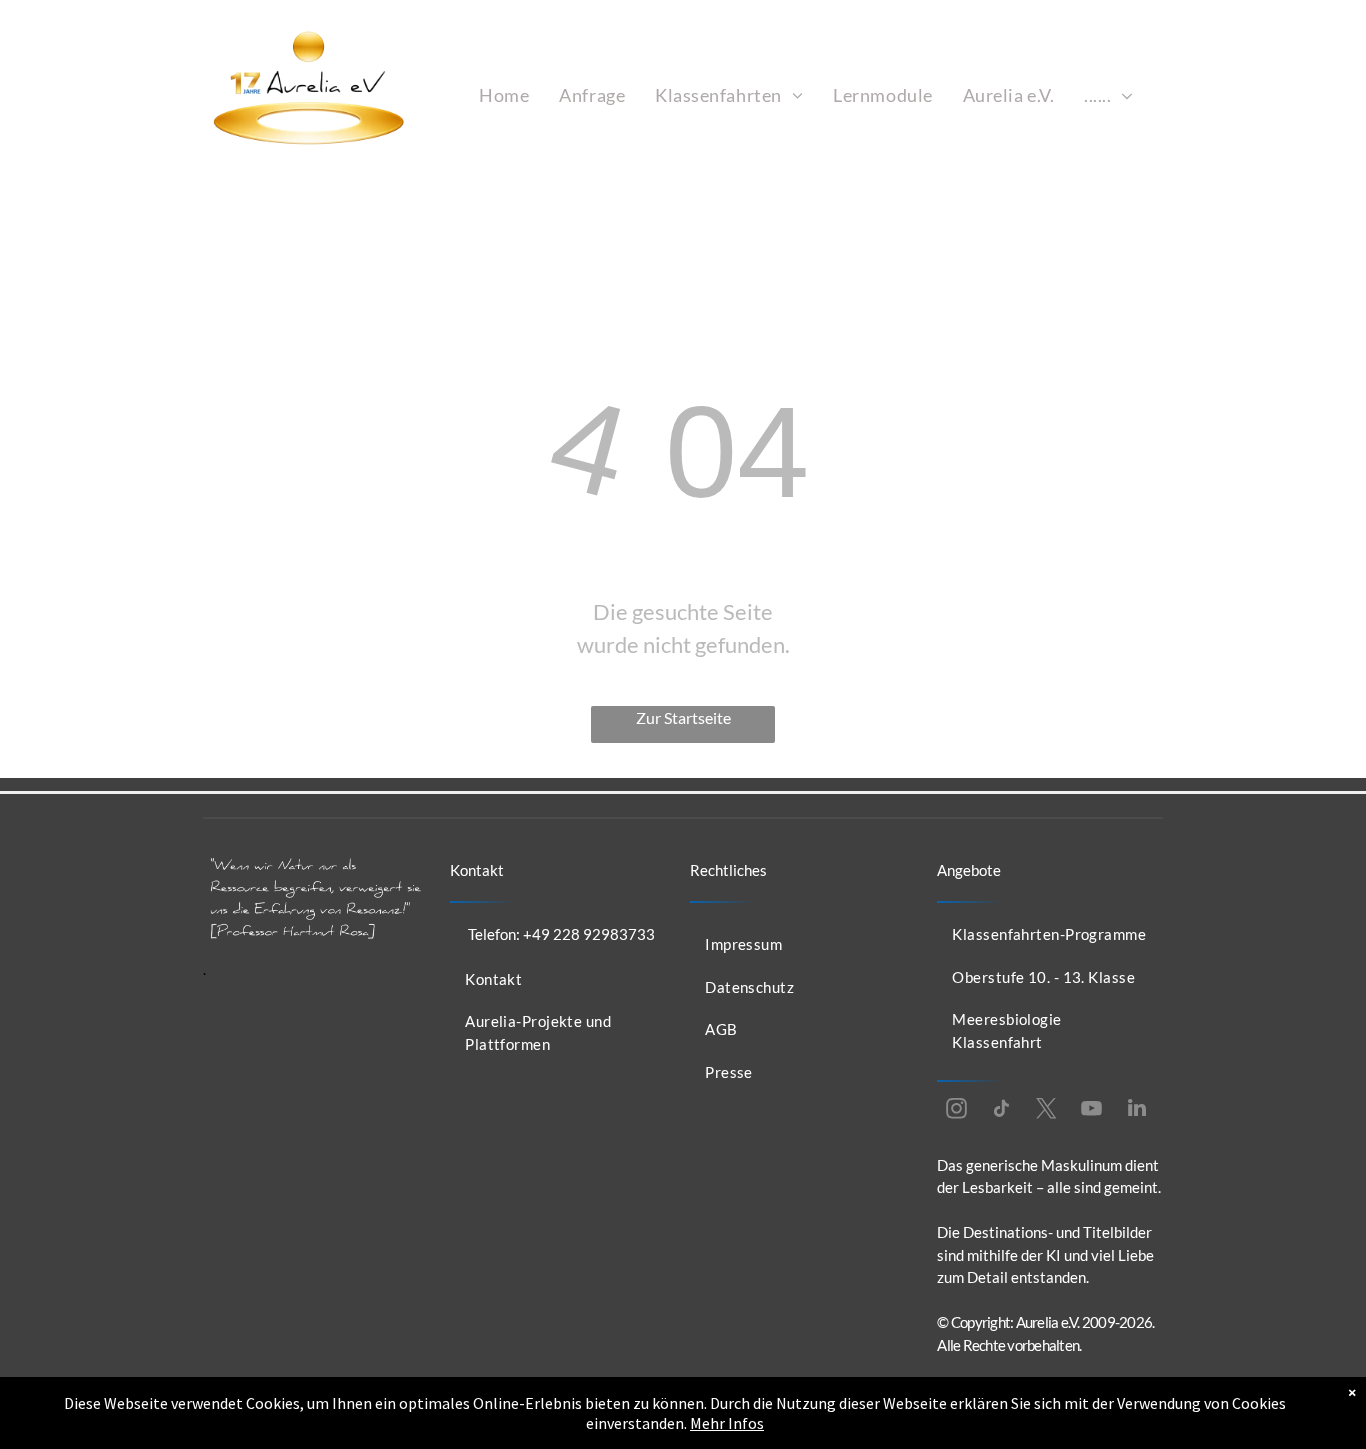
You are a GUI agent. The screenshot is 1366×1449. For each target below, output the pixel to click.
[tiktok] (1002, 1110)
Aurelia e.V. (1048, 1322)
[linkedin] (1137, 1110)
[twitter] (1047, 1110)
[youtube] (1092, 1110)
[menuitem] (504, 95)
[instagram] (957, 1110)
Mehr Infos (727, 1423)
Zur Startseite (683, 717)
